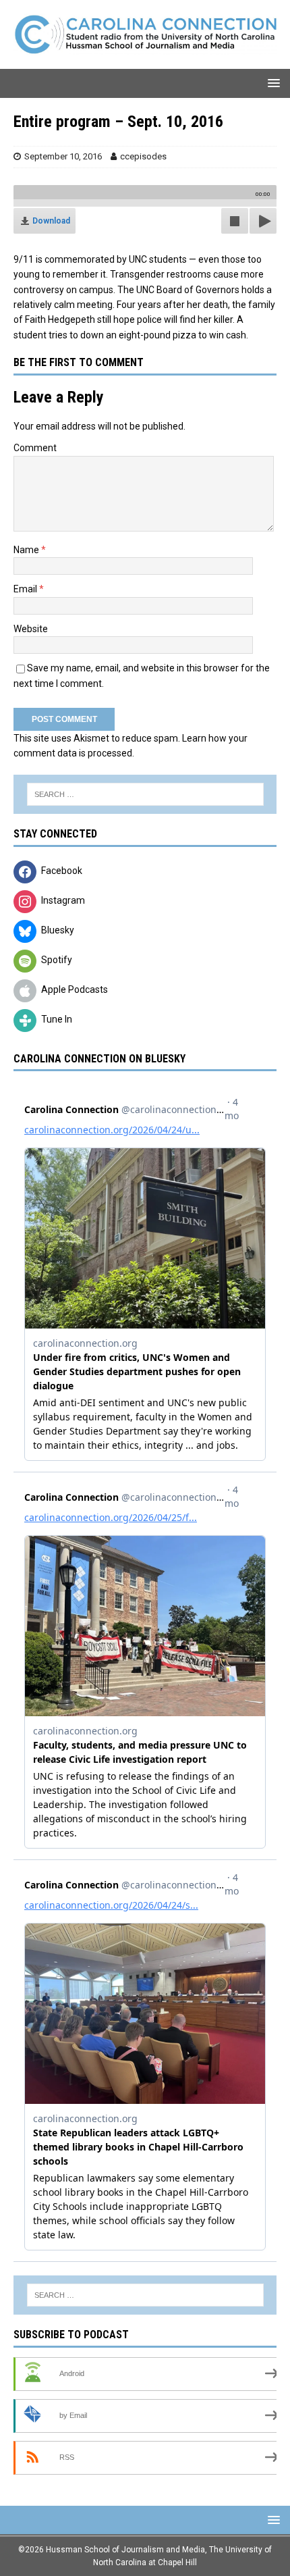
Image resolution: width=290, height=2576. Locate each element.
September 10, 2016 (63, 156)
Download (51, 221)
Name (27, 550)
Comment (35, 448)
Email (26, 589)
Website (31, 629)
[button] (271, 83)
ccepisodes (143, 156)
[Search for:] (145, 794)
